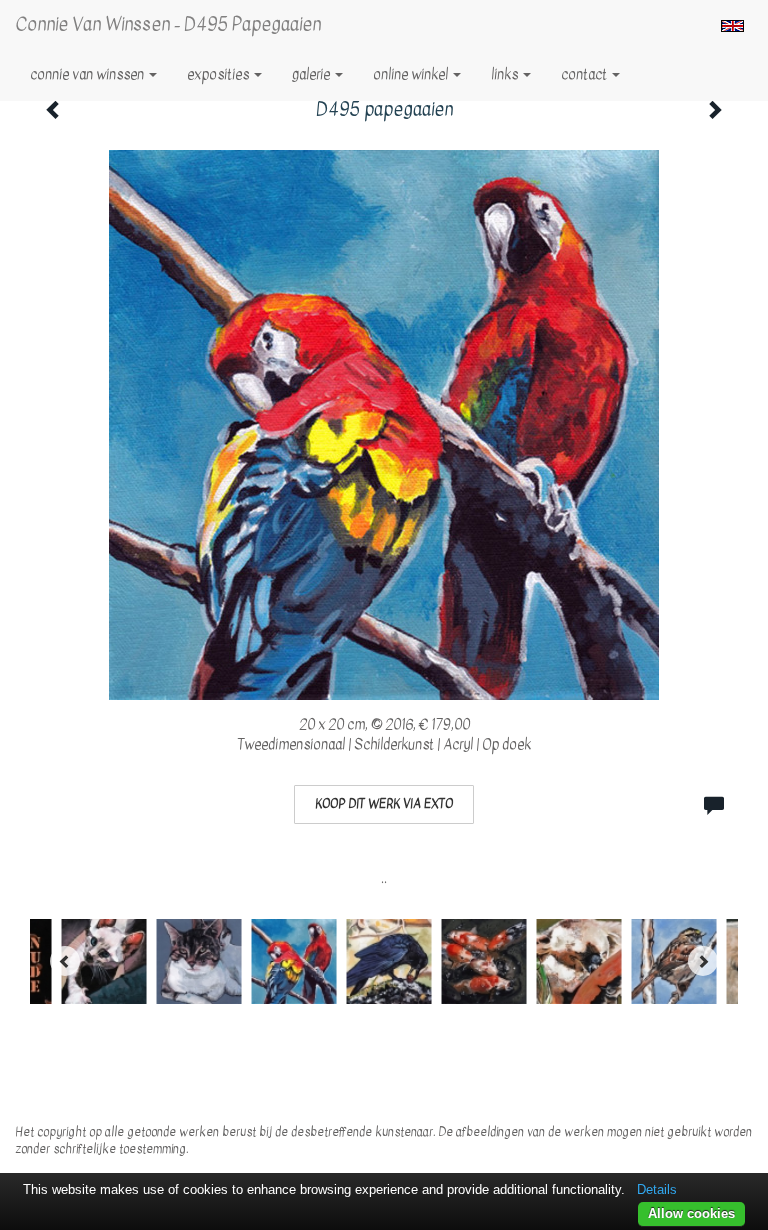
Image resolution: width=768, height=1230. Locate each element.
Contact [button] (585, 74)
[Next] (703, 961)
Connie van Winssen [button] (88, 74)
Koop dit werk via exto (384, 804)
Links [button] (506, 74)
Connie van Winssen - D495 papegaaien (168, 24)
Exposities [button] (219, 74)
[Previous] (65, 961)
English (732, 26)
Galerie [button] (312, 74)
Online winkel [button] (412, 74)
